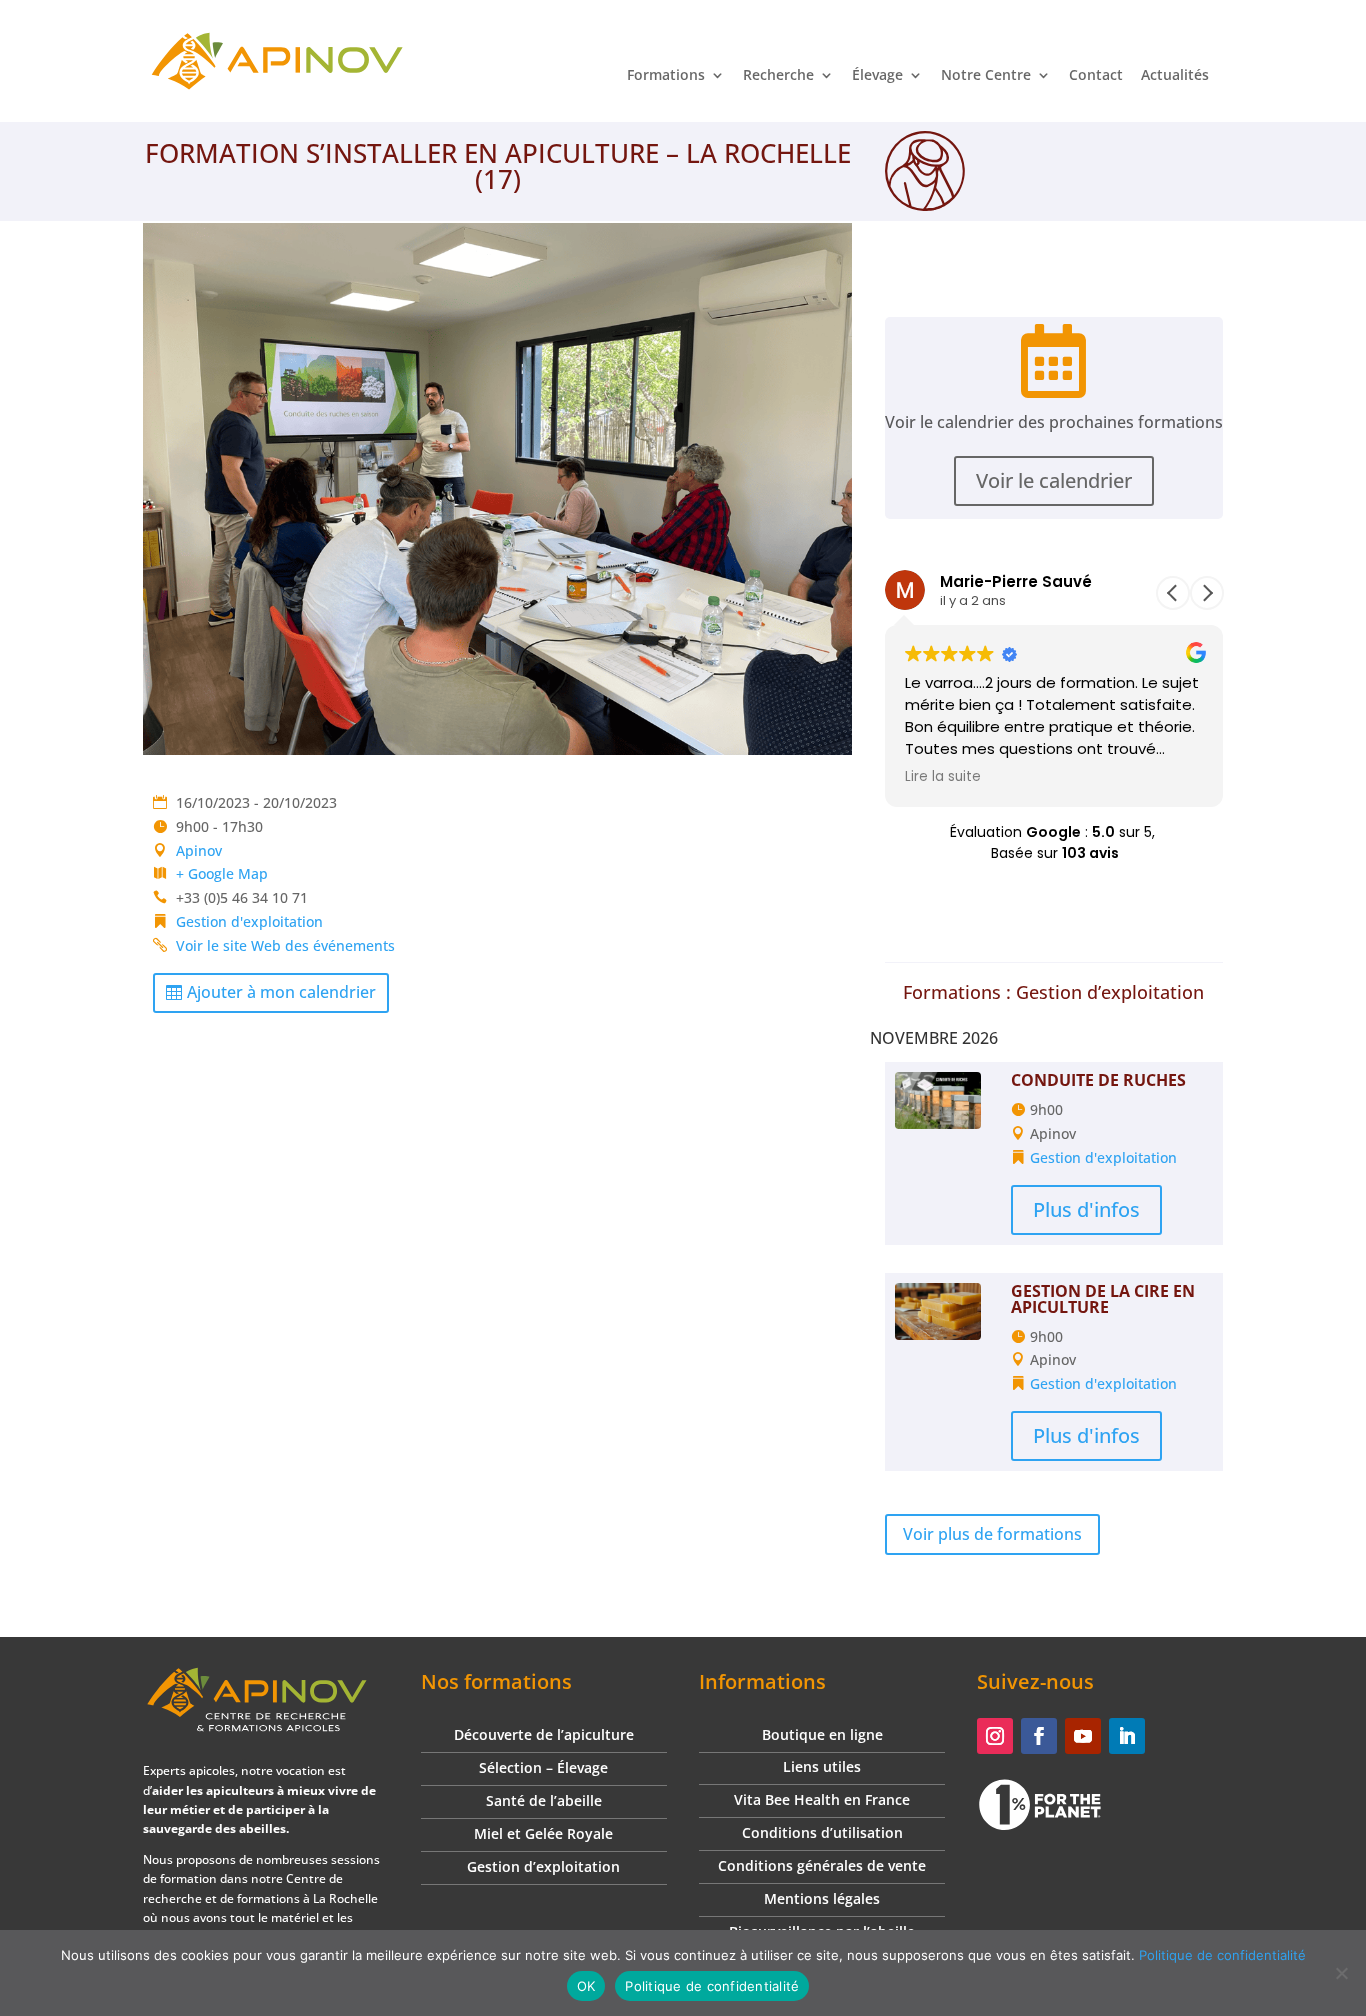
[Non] (1341, 1973)
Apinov (199, 850)
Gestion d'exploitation (249, 921)
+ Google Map (222, 873)
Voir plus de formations (992, 1534)
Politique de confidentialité (1222, 1955)
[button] (1207, 593)
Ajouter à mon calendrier (281, 992)
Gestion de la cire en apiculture (1103, 1299)
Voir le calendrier (1054, 480)
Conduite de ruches (1098, 1080)
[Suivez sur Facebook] (1039, 1736)
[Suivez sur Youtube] (1083, 1736)
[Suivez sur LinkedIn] (1127, 1736)
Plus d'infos (1086, 1209)
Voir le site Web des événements (285, 945)
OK (586, 1986)
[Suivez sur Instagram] (995, 1736)
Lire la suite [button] (943, 777)
